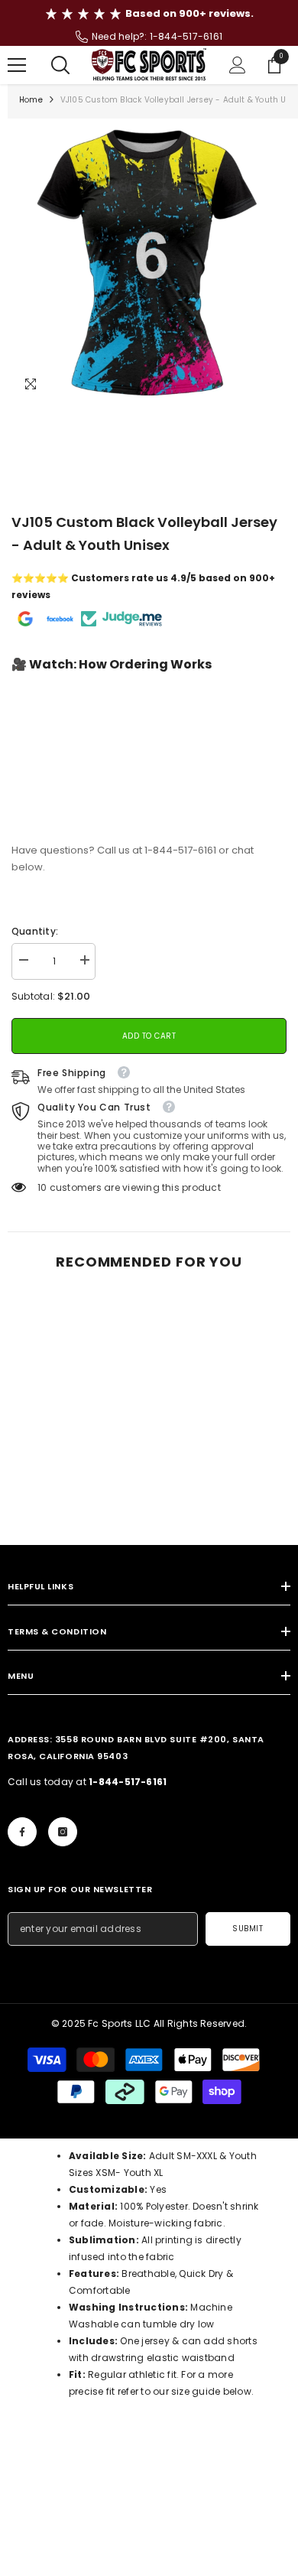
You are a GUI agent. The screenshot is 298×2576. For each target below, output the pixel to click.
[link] (76, 1501)
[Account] (238, 65)
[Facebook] (22, 1832)
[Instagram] (63, 1832)
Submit (248, 1929)
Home (31, 100)
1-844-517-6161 (186, 36)
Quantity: (35, 931)
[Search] (60, 65)
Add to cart (149, 1036)
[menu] (17, 65)
